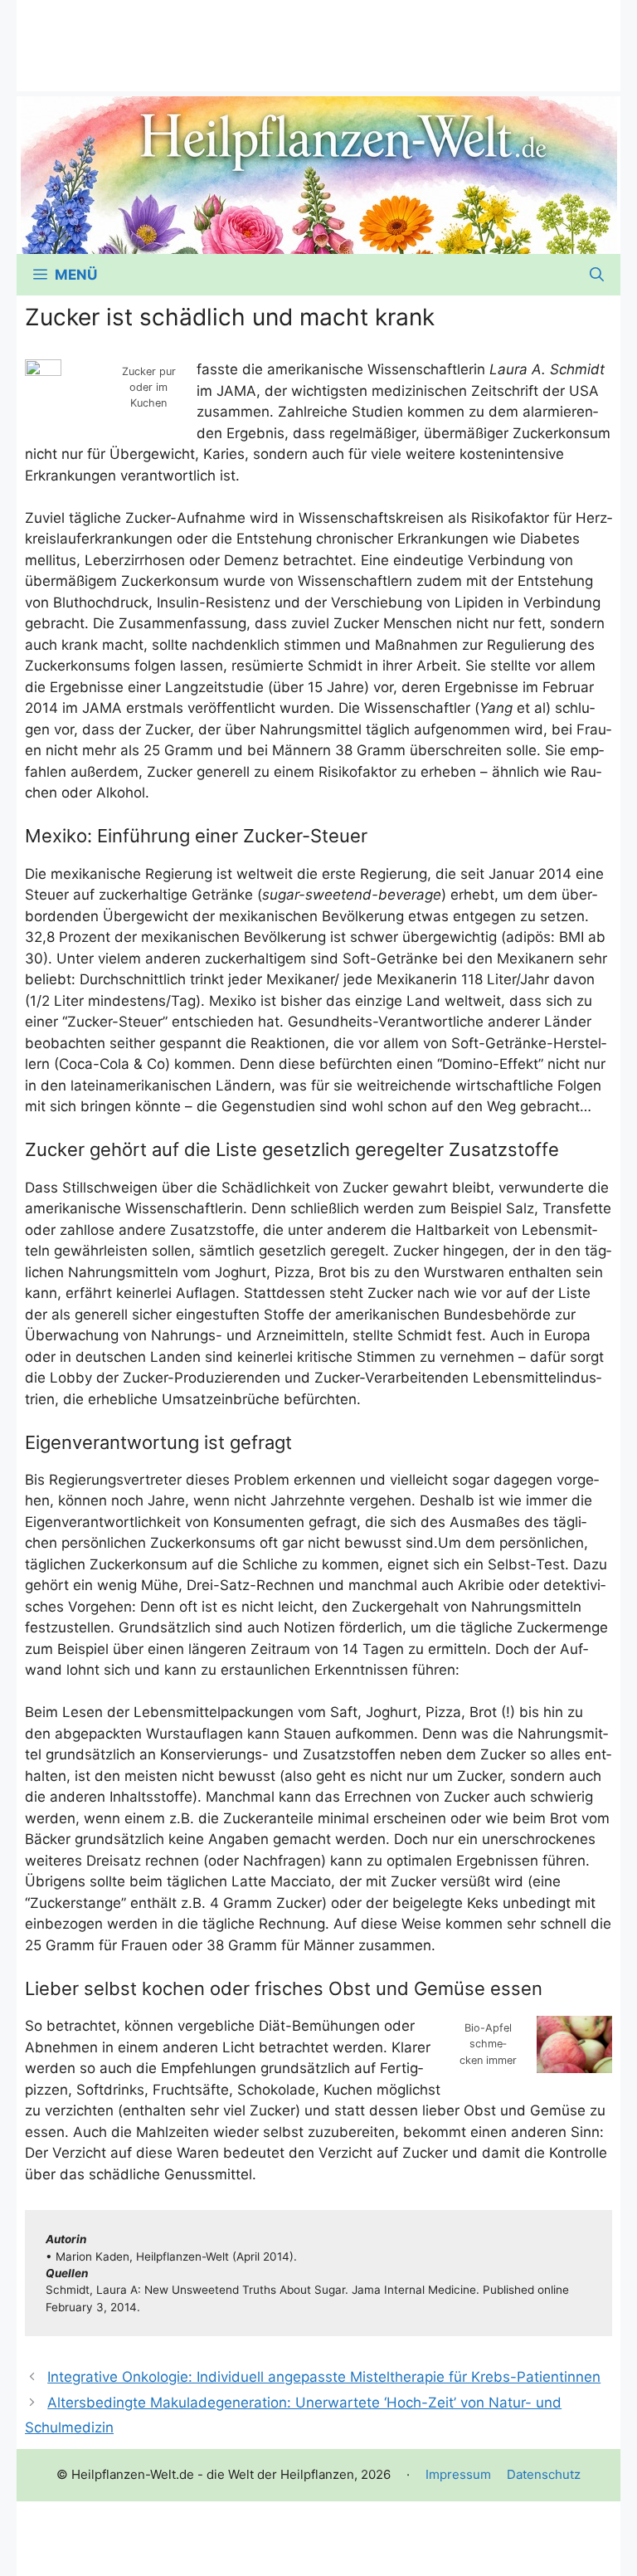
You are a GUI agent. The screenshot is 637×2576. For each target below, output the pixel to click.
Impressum (458, 2474)
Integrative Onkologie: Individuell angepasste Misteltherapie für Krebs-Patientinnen (324, 2377)
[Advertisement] (318, 37)
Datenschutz (544, 2474)
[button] (597, 275)
